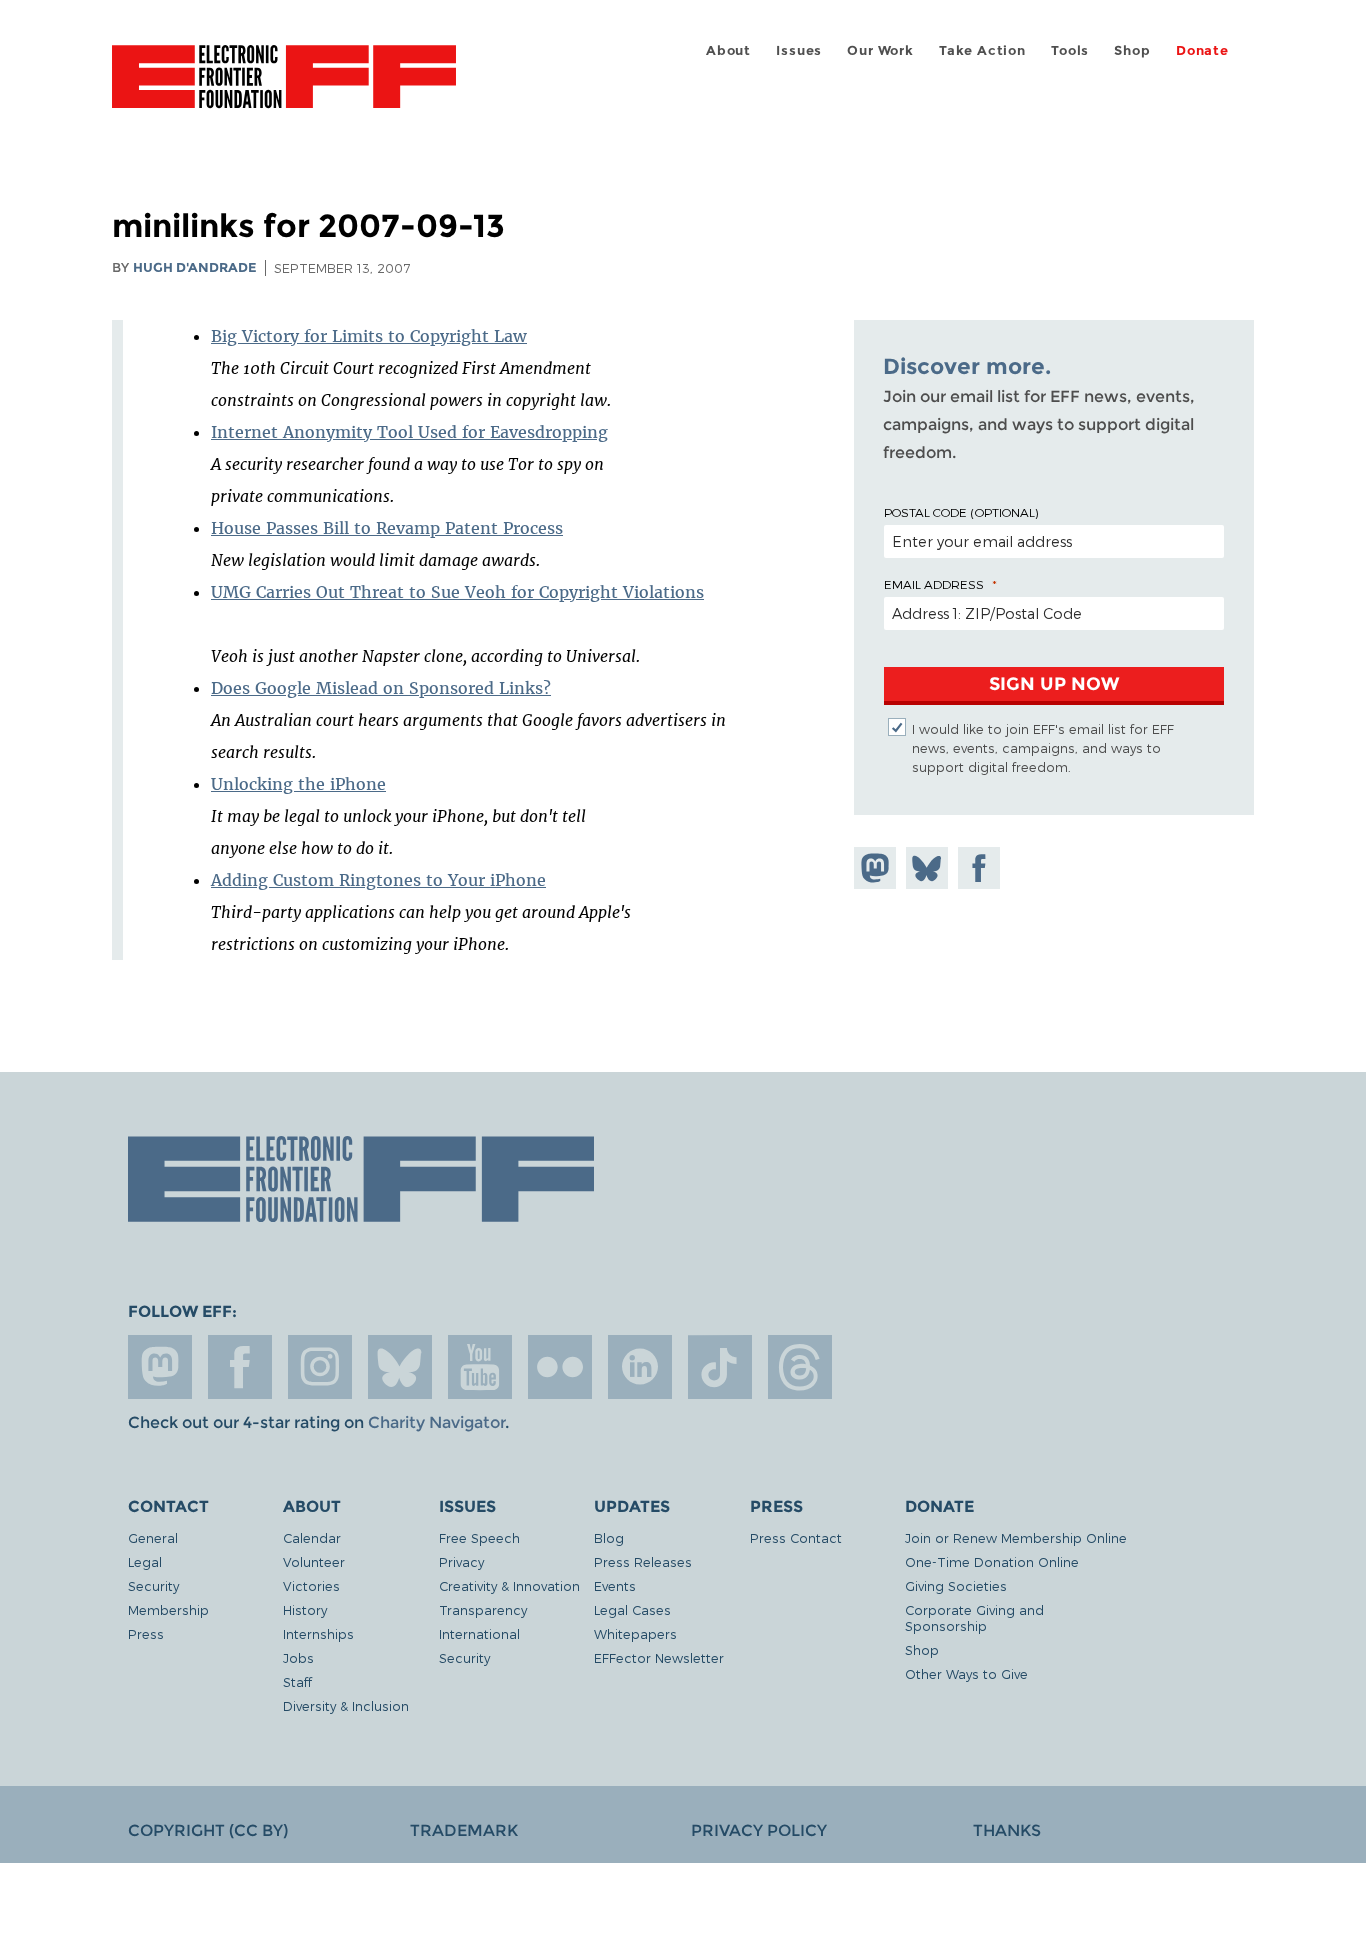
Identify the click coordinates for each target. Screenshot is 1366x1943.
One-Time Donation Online (992, 1561)
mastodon (160, 1367)
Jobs (298, 1657)
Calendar (312, 1537)
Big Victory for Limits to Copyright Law (369, 336)
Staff (297, 1681)
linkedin (640, 1367)
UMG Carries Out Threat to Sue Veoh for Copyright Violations (457, 592)
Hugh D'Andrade (195, 267)
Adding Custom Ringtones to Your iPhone (378, 880)
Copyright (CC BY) (208, 1830)
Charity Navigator (436, 1422)
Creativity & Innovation (509, 1585)
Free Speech (479, 1537)
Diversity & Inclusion (346, 1705)
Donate (1202, 50)
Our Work (880, 50)
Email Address (934, 584)
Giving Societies (956, 1585)
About (728, 50)
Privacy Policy (759, 1830)
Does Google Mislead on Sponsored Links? (381, 688)
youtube (480, 1367)
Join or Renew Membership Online (1016, 1537)
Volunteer (314, 1561)
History (305, 1609)
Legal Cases (632, 1609)
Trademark (464, 1830)
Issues (799, 50)
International (479, 1633)
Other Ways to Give (966, 1673)
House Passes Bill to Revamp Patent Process (387, 528)
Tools (1070, 50)
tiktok (720, 1367)
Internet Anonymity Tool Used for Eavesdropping (409, 432)
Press (146, 1633)
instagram (320, 1367)
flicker (560, 1367)
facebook (240, 1367)
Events (615, 1585)
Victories (311, 1585)
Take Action (982, 50)
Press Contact (796, 1537)
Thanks (1007, 1830)
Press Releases (643, 1561)
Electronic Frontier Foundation (284, 88)
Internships (318, 1633)
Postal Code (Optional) (961, 512)
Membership (168, 1609)
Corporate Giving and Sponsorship (974, 1617)
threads (800, 1367)
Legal (145, 1561)
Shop (1132, 50)
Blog (609, 1537)
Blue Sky (400, 1367)
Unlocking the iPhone (298, 784)
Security (153, 1585)
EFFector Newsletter (659, 1657)
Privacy (461, 1561)
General (153, 1537)
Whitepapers (635, 1633)
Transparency (483, 1609)
